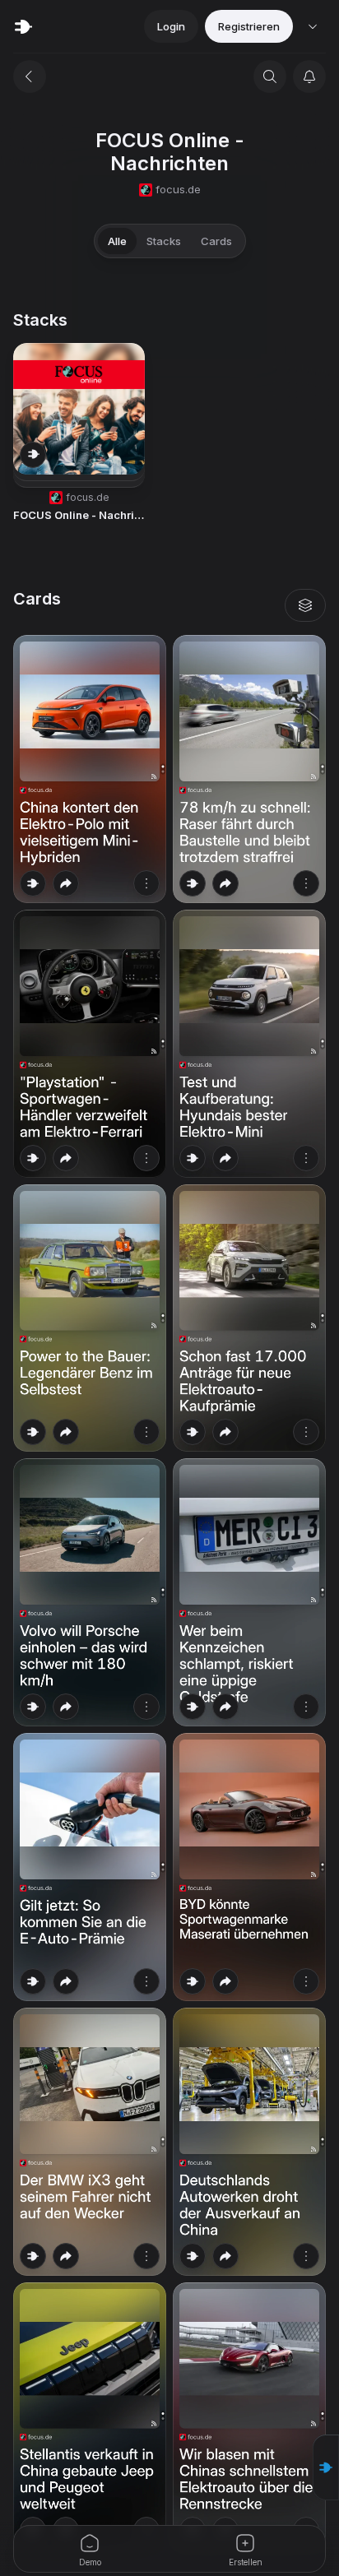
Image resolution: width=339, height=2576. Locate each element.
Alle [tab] (117, 241)
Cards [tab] (216, 241)
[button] (326, 2467)
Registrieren (249, 26)
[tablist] (170, 241)
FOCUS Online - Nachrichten (79, 515)
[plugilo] (23, 26)
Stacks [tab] (164, 241)
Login (171, 26)
